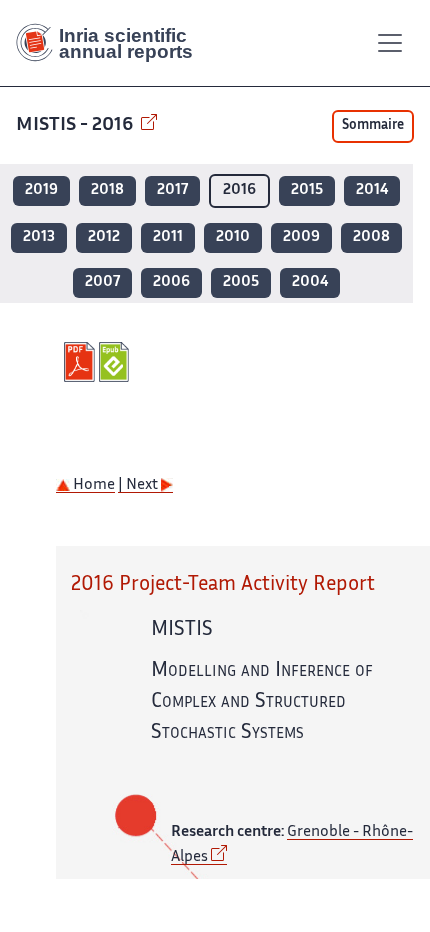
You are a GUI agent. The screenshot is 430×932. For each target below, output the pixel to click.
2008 (371, 237)
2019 (41, 190)
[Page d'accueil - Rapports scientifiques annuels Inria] (112, 43)
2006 (171, 282)
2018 (107, 190)
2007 (102, 282)
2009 (301, 237)
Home (92, 485)
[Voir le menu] (390, 43)
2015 (307, 190)
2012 (104, 237)
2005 (241, 282)
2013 (39, 237)
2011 (168, 237)
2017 (172, 190)
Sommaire (373, 126)
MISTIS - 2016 (76, 125)
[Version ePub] (116, 362)
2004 (310, 282)
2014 (372, 190)
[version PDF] (81, 362)
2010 (233, 237)
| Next (139, 485)
